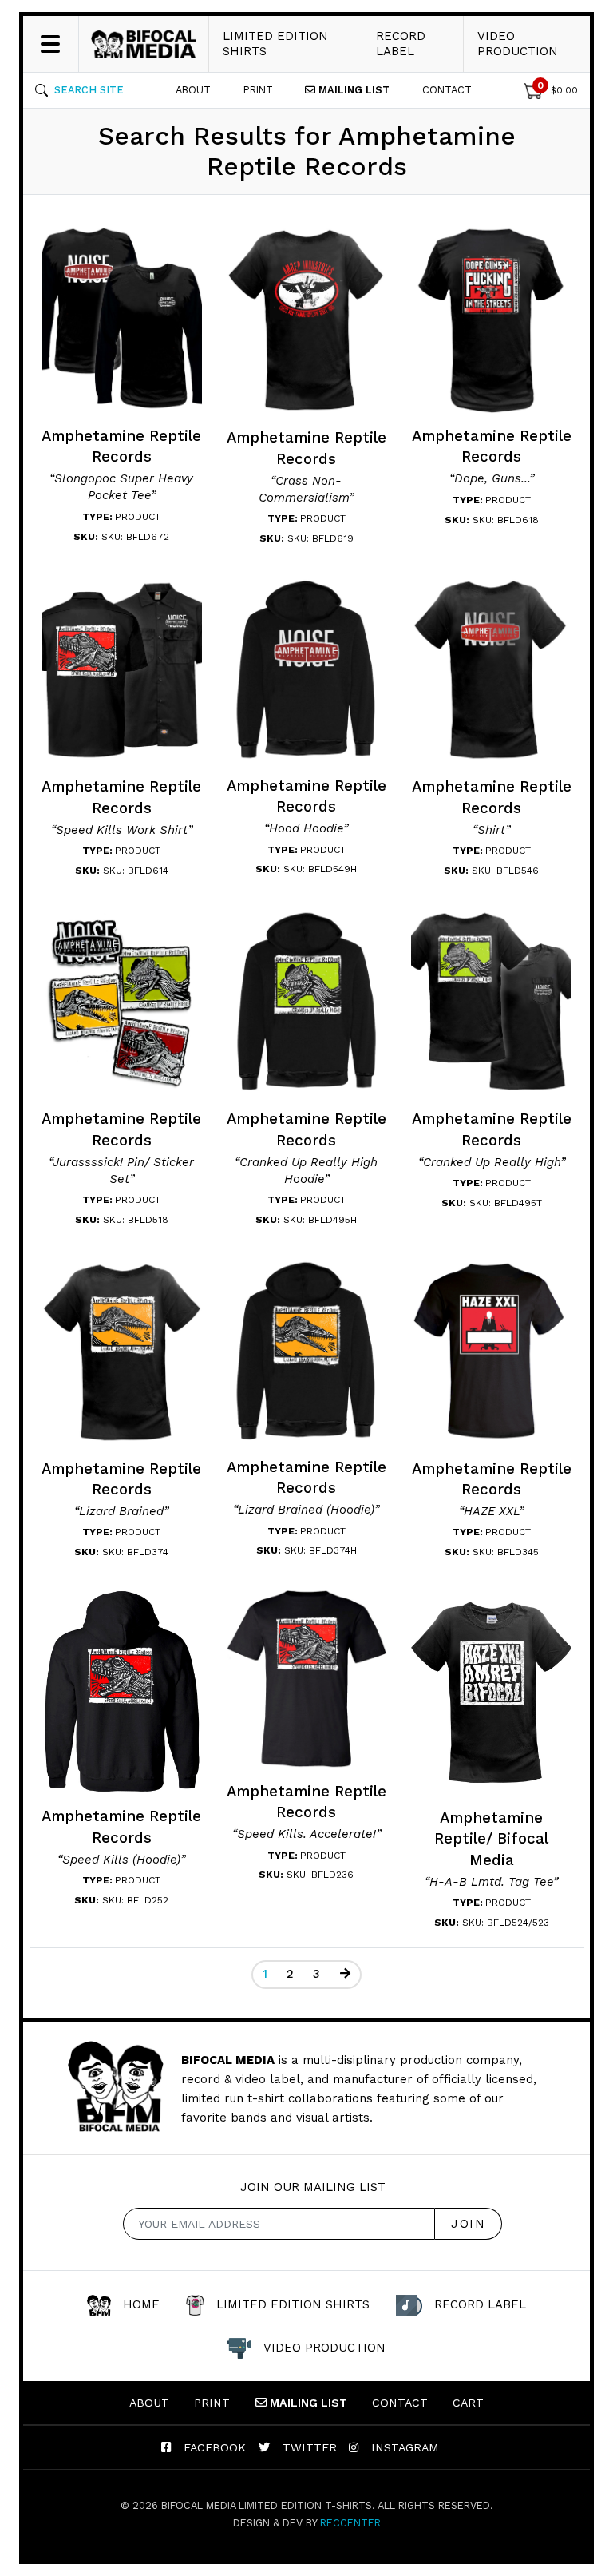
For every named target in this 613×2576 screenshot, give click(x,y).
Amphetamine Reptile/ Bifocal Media (491, 1839)
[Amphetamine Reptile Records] (122, 318)
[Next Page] (345, 1975)
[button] (79, 90)
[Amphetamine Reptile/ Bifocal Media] (492, 1691)
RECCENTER (350, 2523)
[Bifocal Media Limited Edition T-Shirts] (144, 44)
